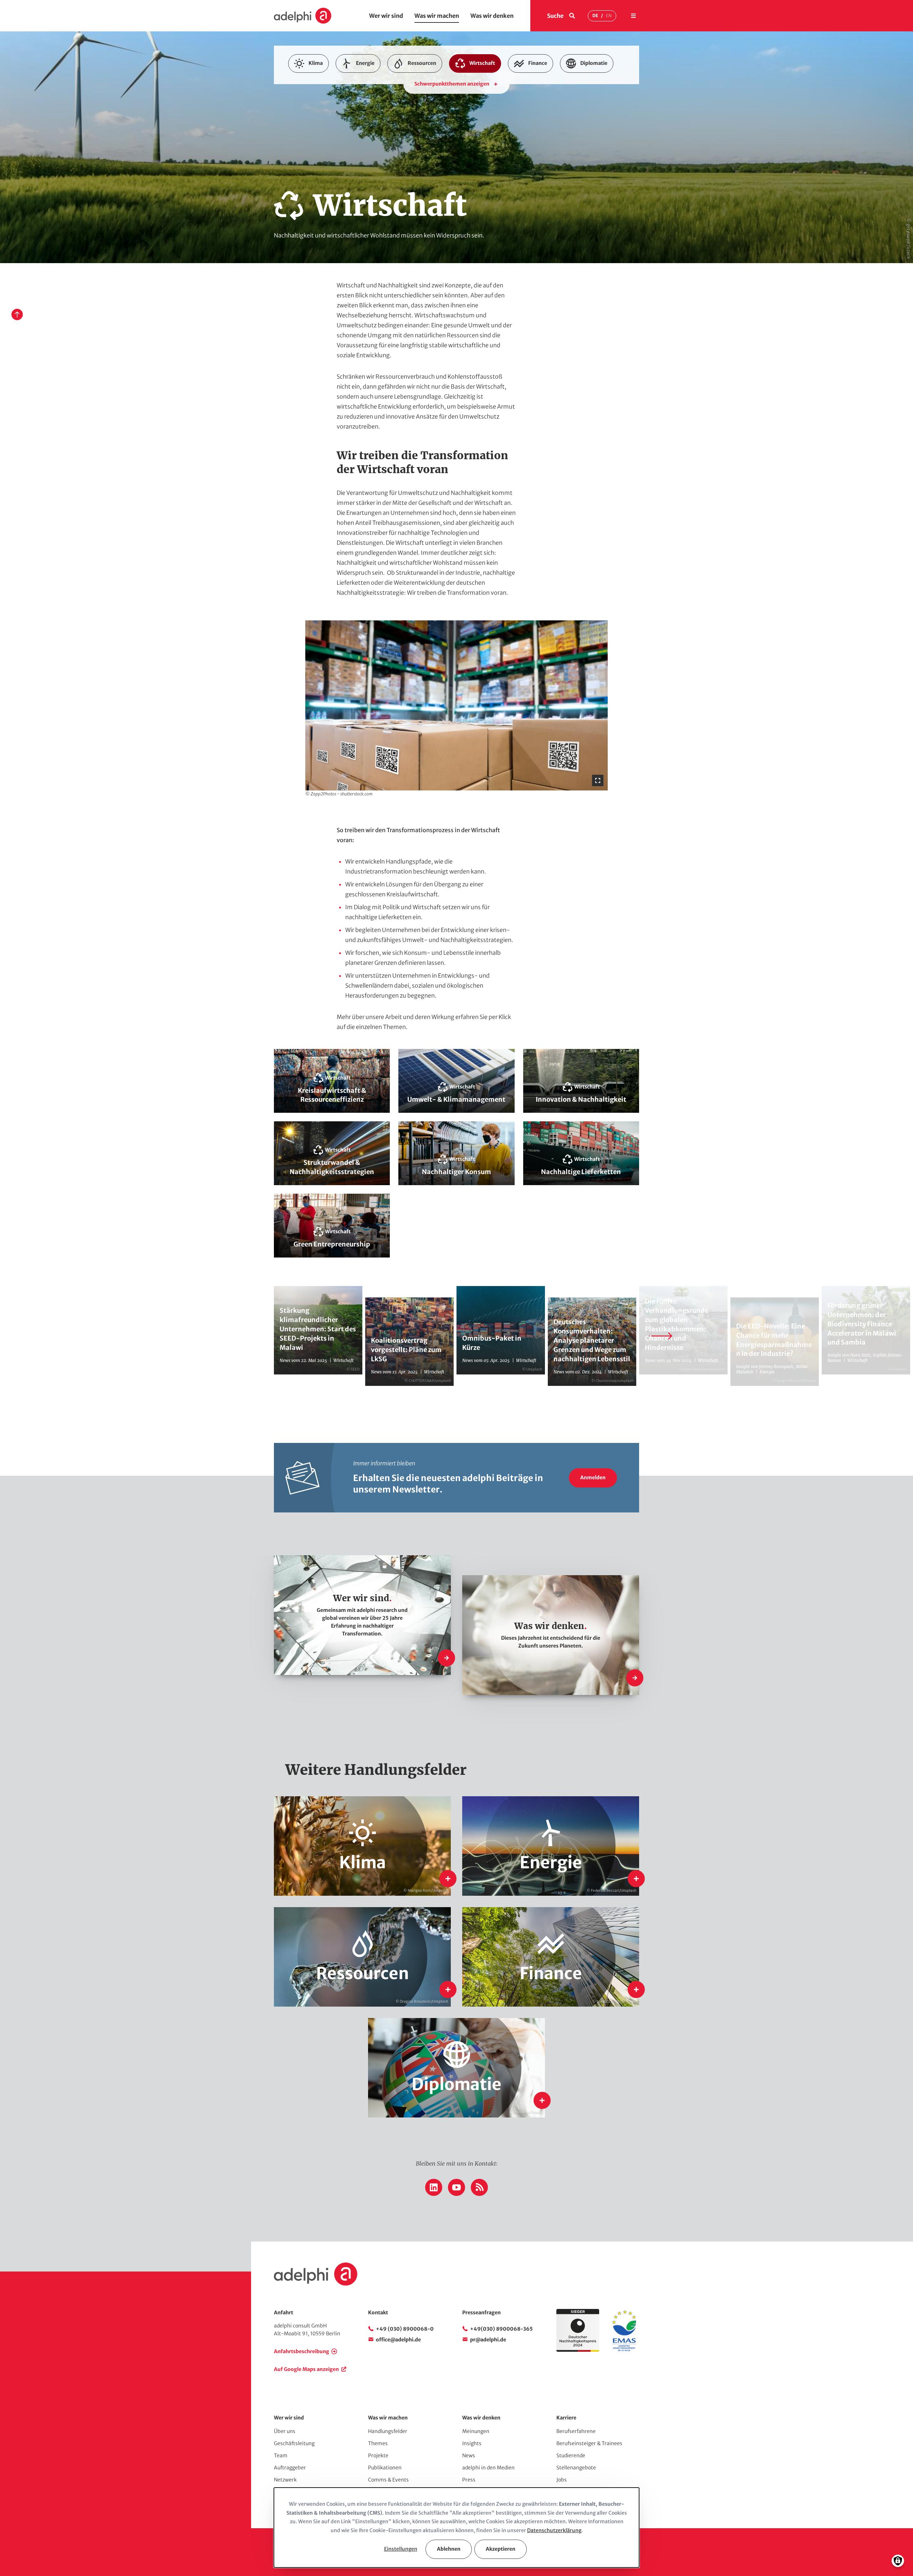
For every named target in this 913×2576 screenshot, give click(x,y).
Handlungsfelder (388, 2431)
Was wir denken (492, 16)
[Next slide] (660, 1336)
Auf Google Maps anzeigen (306, 2369)
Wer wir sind (386, 16)
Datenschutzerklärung (554, 2530)
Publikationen (385, 2468)
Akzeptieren (501, 2549)
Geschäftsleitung (294, 2443)
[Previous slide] (253, 1336)
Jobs (562, 2480)
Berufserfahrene (576, 2431)
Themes (378, 2443)
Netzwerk (285, 2480)
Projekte (378, 2455)
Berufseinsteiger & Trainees (589, 2443)
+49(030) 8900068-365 (501, 2329)
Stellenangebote (576, 2468)
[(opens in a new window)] (624, 2350)
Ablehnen (449, 2549)
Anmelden (593, 1478)
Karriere (566, 2418)
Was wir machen (437, 16)
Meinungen (476, 2431)
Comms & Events (388, 2480)
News (469, 2455)
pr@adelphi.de (488, 2340)
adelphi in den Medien (488, 2468)
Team (281, 2455)
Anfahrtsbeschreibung (302, 2351)
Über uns (285, 2431)
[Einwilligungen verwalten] (898, 2561)
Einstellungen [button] (401, 2549)
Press (469, 2480)
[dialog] (456, 2528)
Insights (472, 2443)
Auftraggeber (290, 2468)
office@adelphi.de (398, 2340)
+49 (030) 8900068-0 (405, 2329)
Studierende (571, 2455)
